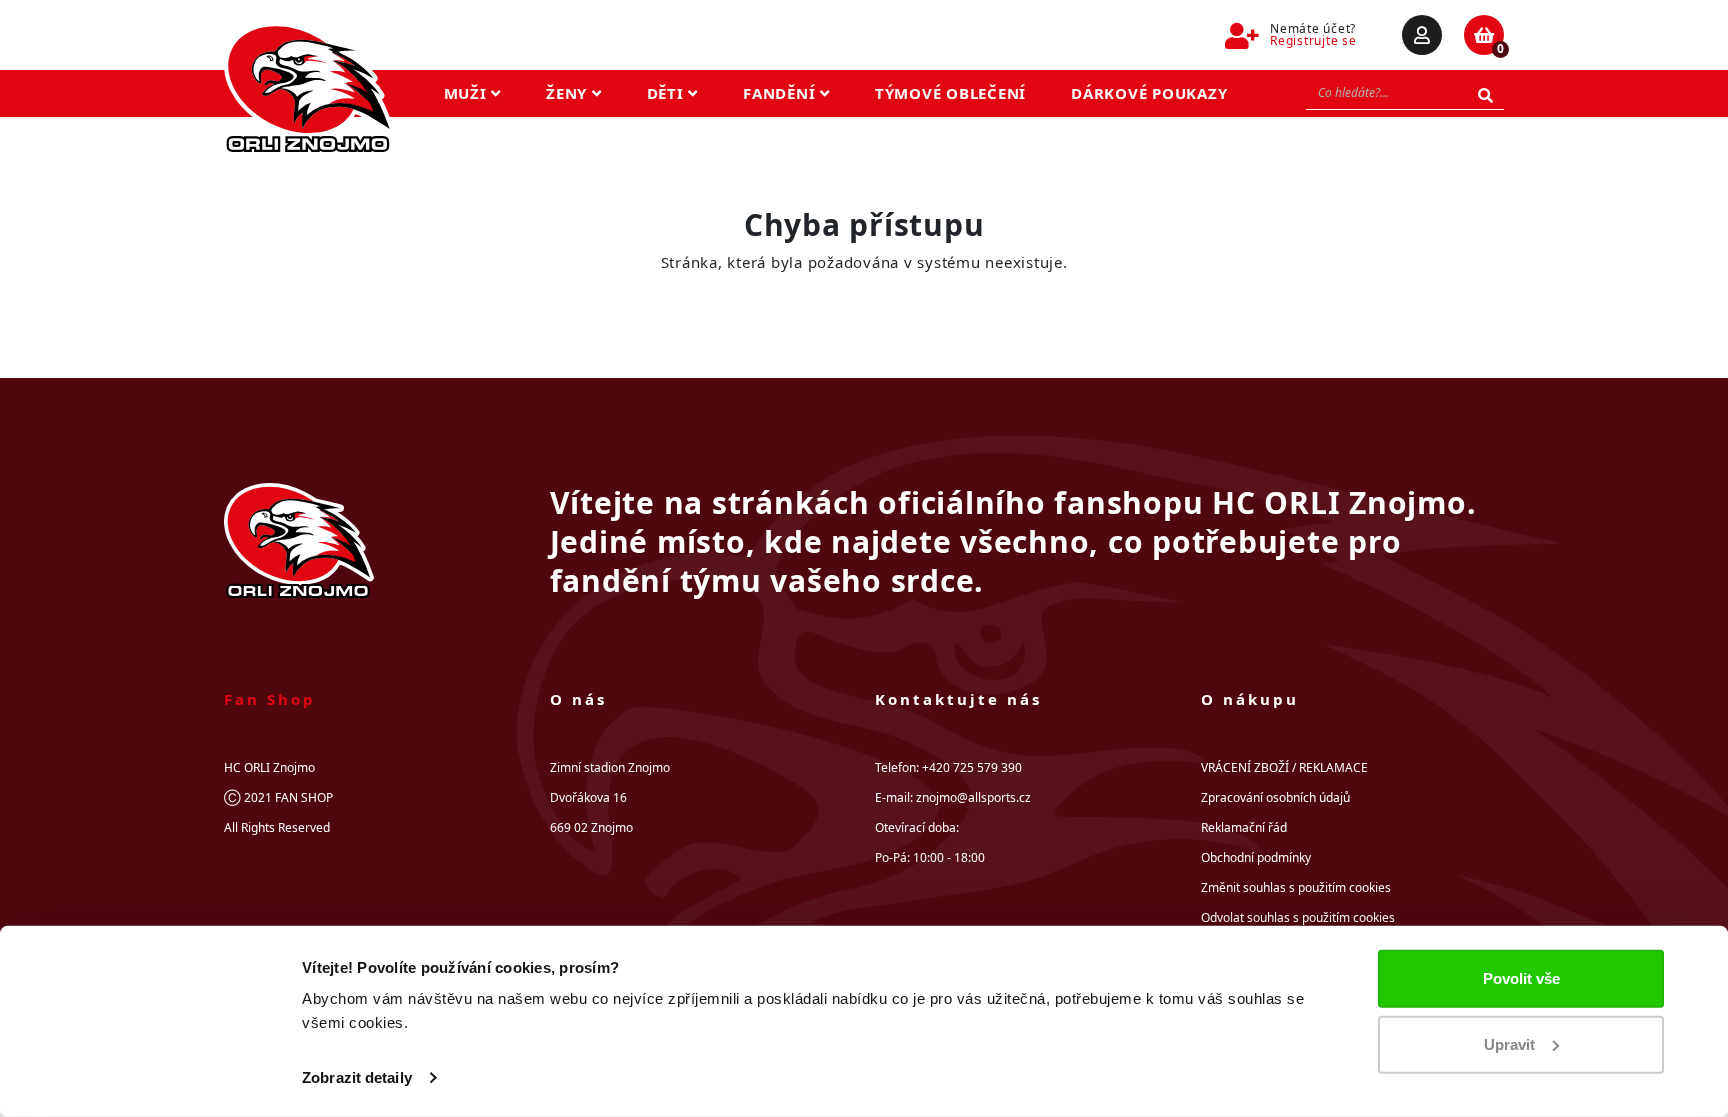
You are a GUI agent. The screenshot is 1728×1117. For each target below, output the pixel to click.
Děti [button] (668, 93)
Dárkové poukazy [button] (1149, 93)
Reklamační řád (1244, 827)
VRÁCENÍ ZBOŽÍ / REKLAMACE (1284, 767)
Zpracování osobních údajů (1275, 797)
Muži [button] (468, 93)
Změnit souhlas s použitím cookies (1296, 887)
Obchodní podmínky (1256, 857)
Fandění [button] (781, 93)
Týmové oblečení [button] (950, 93)
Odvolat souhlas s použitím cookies (1298, 917)
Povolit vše (1521, 978)
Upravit (1509, 1043)
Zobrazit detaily (357, 1077)
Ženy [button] (569, 93)
